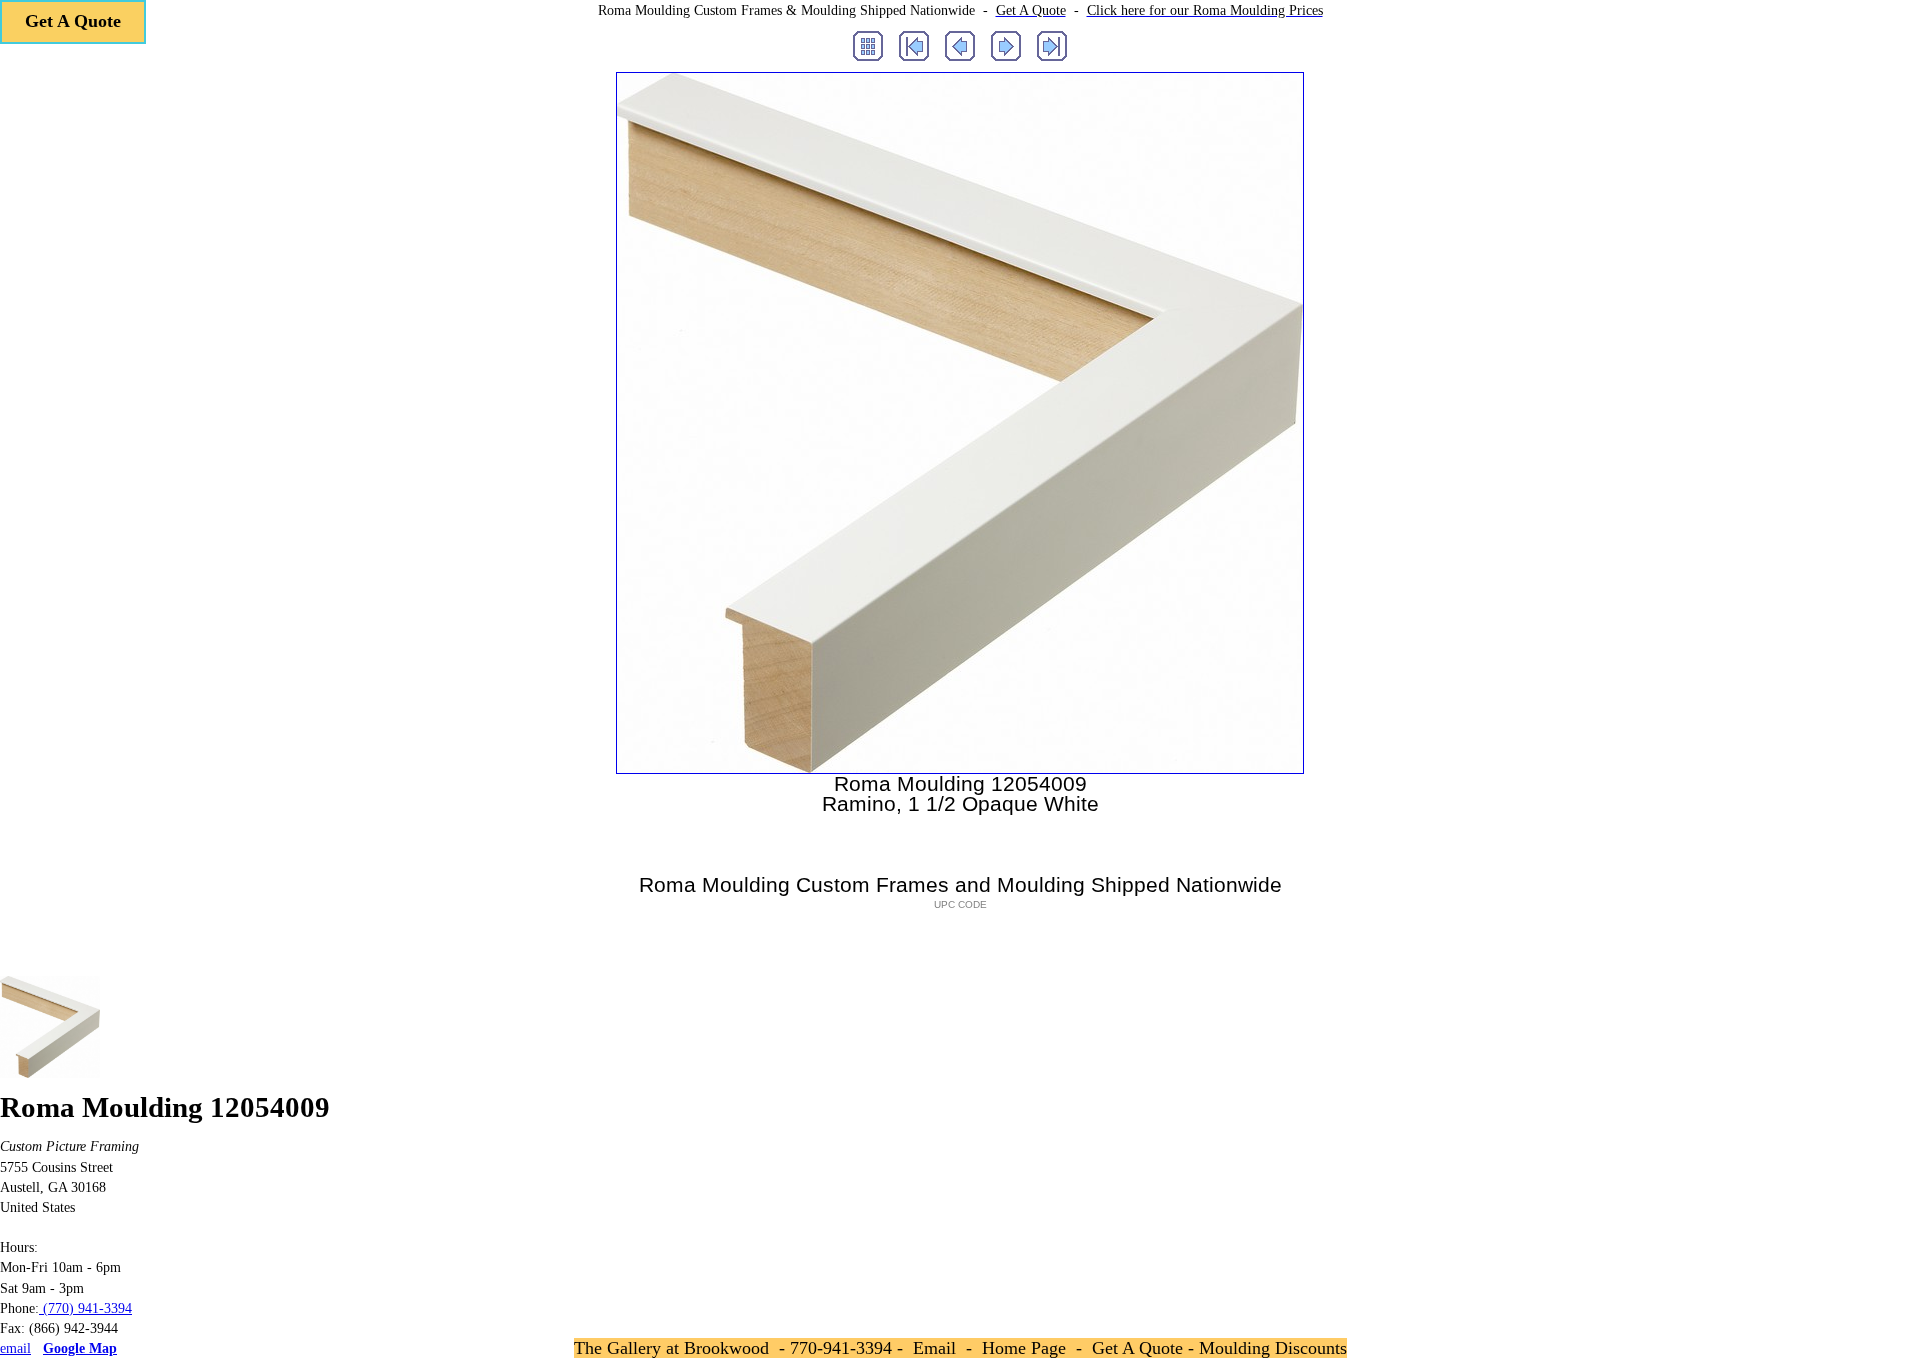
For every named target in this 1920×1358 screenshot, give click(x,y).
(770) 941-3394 (85, 1308)
